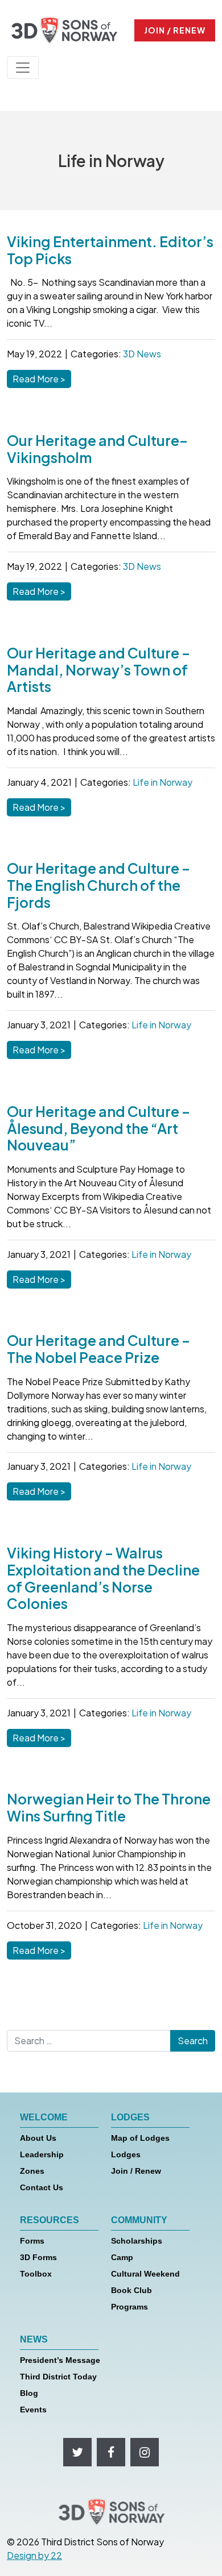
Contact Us (42, 2187)
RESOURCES (50, 2220)
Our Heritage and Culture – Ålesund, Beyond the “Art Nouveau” (98, 1128)
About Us (38, 2138)
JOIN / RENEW (175, 30)
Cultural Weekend (145, 2274)
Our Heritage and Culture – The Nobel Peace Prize (98, 1349)
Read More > (42, 378)
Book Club (131, 2290)
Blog (29, 2393)
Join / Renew (136, 2171)
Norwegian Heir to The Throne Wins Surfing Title (109, 1807)
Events (33, 2410)
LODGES (130, 2117)
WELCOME (44, 2117)
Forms (32, 2241)
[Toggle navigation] (23, 68)
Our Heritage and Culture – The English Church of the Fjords (98, 885)
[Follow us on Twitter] (77, 2452)
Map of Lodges (140, 2138)
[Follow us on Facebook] (111, 2452)
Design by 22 (34, 2555)
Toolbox (36, 2274)
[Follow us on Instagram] (145, 2452)
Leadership (42, 2154)
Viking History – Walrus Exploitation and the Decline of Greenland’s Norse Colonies (103, 1578)
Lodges (126, 2154)
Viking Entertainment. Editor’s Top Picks (110, 250)
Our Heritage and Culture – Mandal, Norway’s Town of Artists (98, 669)
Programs (129, 2307)
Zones (32, 2171)
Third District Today (58, 2377)
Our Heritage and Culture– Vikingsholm (97, 449)
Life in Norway (163, 782)
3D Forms (38, 2257)
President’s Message (60, 2360)
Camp (122, 2257)
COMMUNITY (139, 2220)
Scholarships (137, 2241)
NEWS (34, 2339)
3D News (142, 354)
